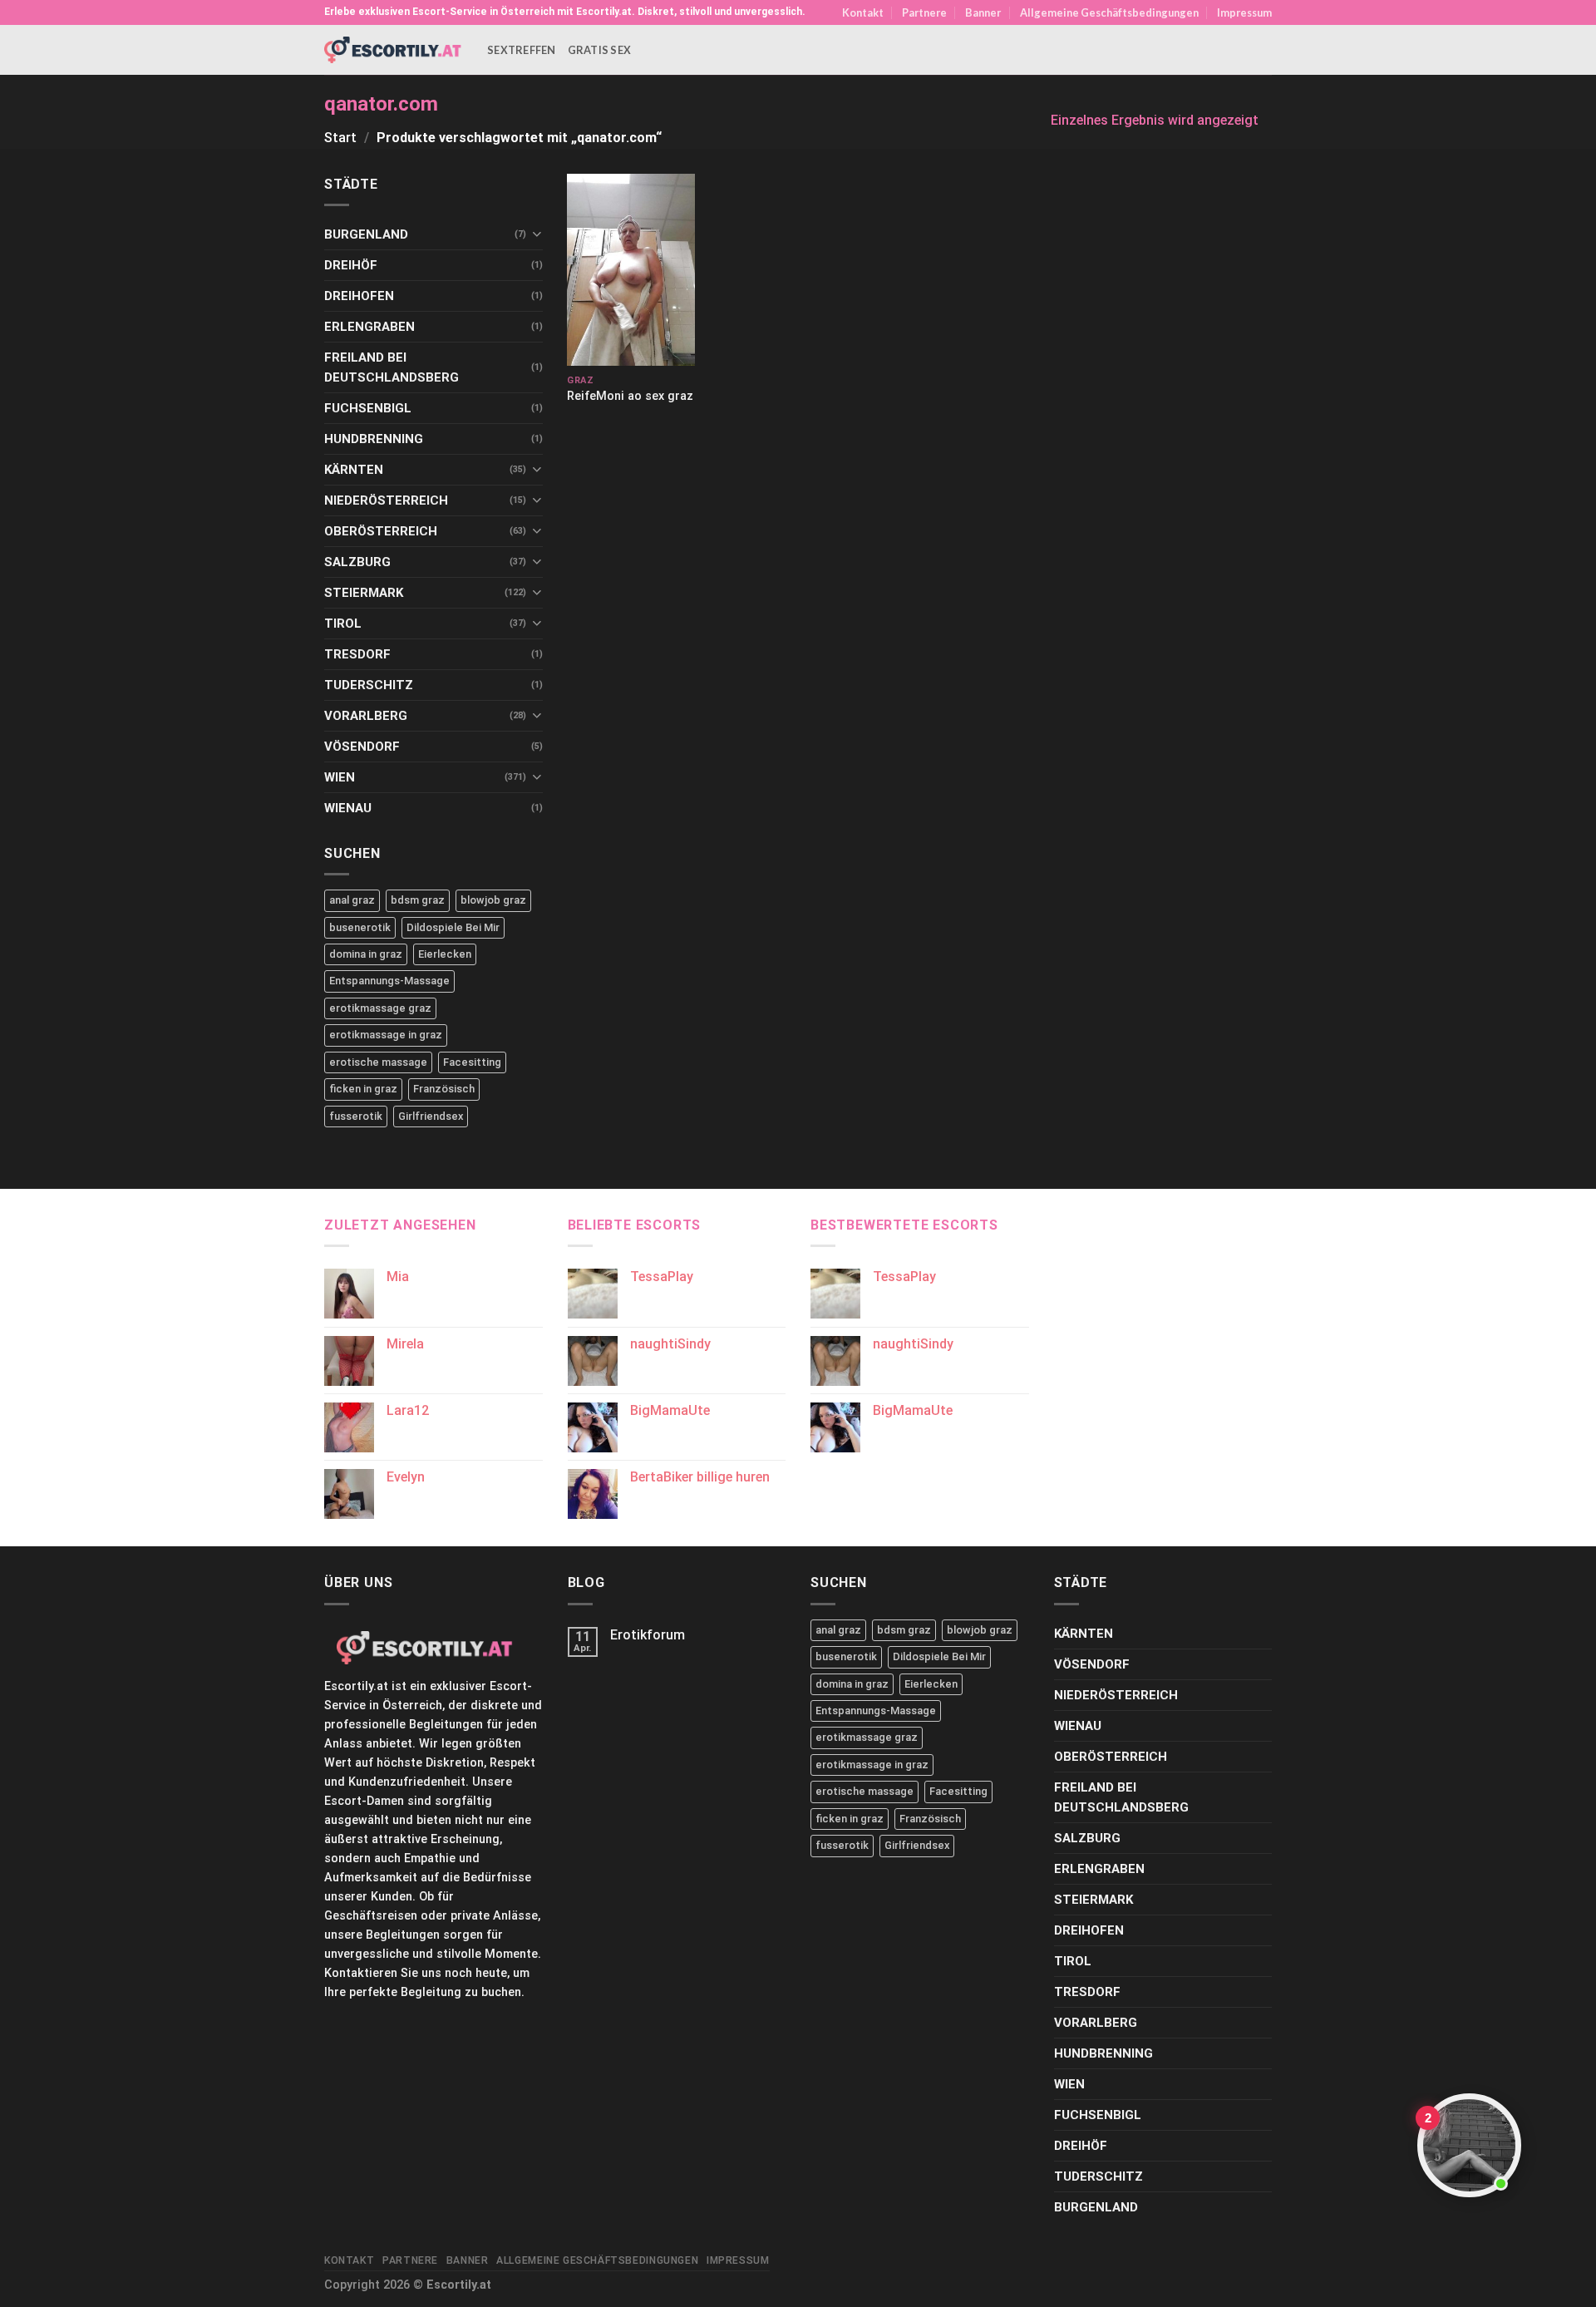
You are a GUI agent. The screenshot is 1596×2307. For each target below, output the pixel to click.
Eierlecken (445, 954)
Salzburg (357, 562)
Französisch (444, 1089)
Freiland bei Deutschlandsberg (392, 367)
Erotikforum (648, 1635)
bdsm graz (418, 900)
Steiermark (364, 593)
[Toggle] (537, 234)
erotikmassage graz (380, 1008)
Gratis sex (600, 50)
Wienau (348, 808)
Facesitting (472, 1062)
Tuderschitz (369, 685)
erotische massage (378, 1062)
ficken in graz (363, 1089)
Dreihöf (351, 265)
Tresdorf (357, 654)
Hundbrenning (374, 439)
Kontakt (863, 12)
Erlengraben (369, 327)
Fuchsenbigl (368, 408)
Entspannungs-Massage (389, 981)
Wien (340, 777)
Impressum (1244, 12)
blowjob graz (493, 900)
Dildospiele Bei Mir (453, 927)
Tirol (343, 624)
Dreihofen (359, 296)
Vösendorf (362, 747)
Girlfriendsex (431, 1116)
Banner (983, 12)
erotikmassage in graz (386, 1035)
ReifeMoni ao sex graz (630, 396)
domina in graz (366, 954)
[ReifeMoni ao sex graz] (631, 270)
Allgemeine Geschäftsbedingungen (1109, 12)
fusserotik (356, 1116)
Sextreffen (522, 50)
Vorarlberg (366, 716)
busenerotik (360, 927)
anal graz (352, 900)
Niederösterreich (386, 500)
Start (340, 138)
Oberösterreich (381, 531)
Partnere (924, 12)
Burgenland (366, 234)
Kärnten (354, 470)
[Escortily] (393, 49)
